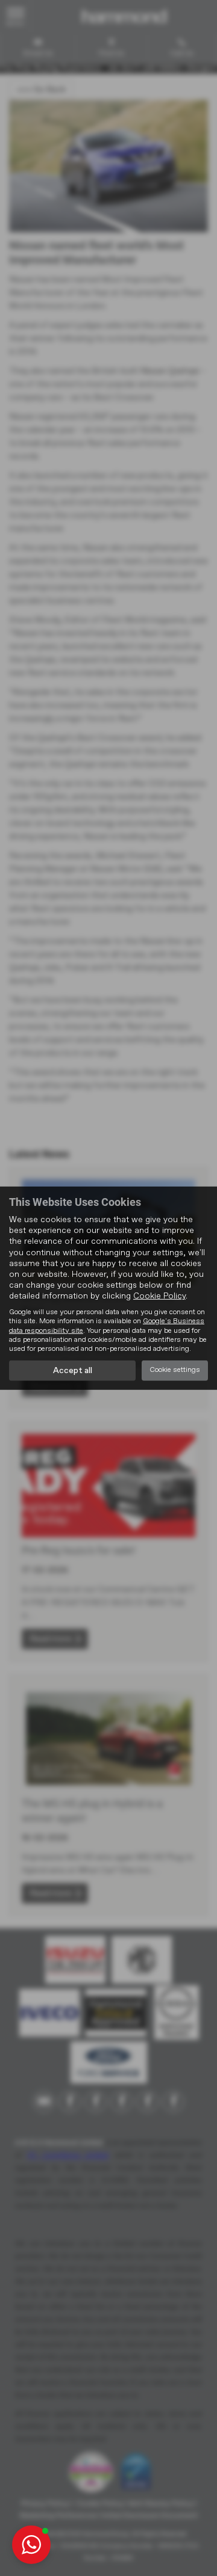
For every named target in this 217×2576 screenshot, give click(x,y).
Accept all (73, 1371)
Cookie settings (175, 1370)
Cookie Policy (159, 1296)
